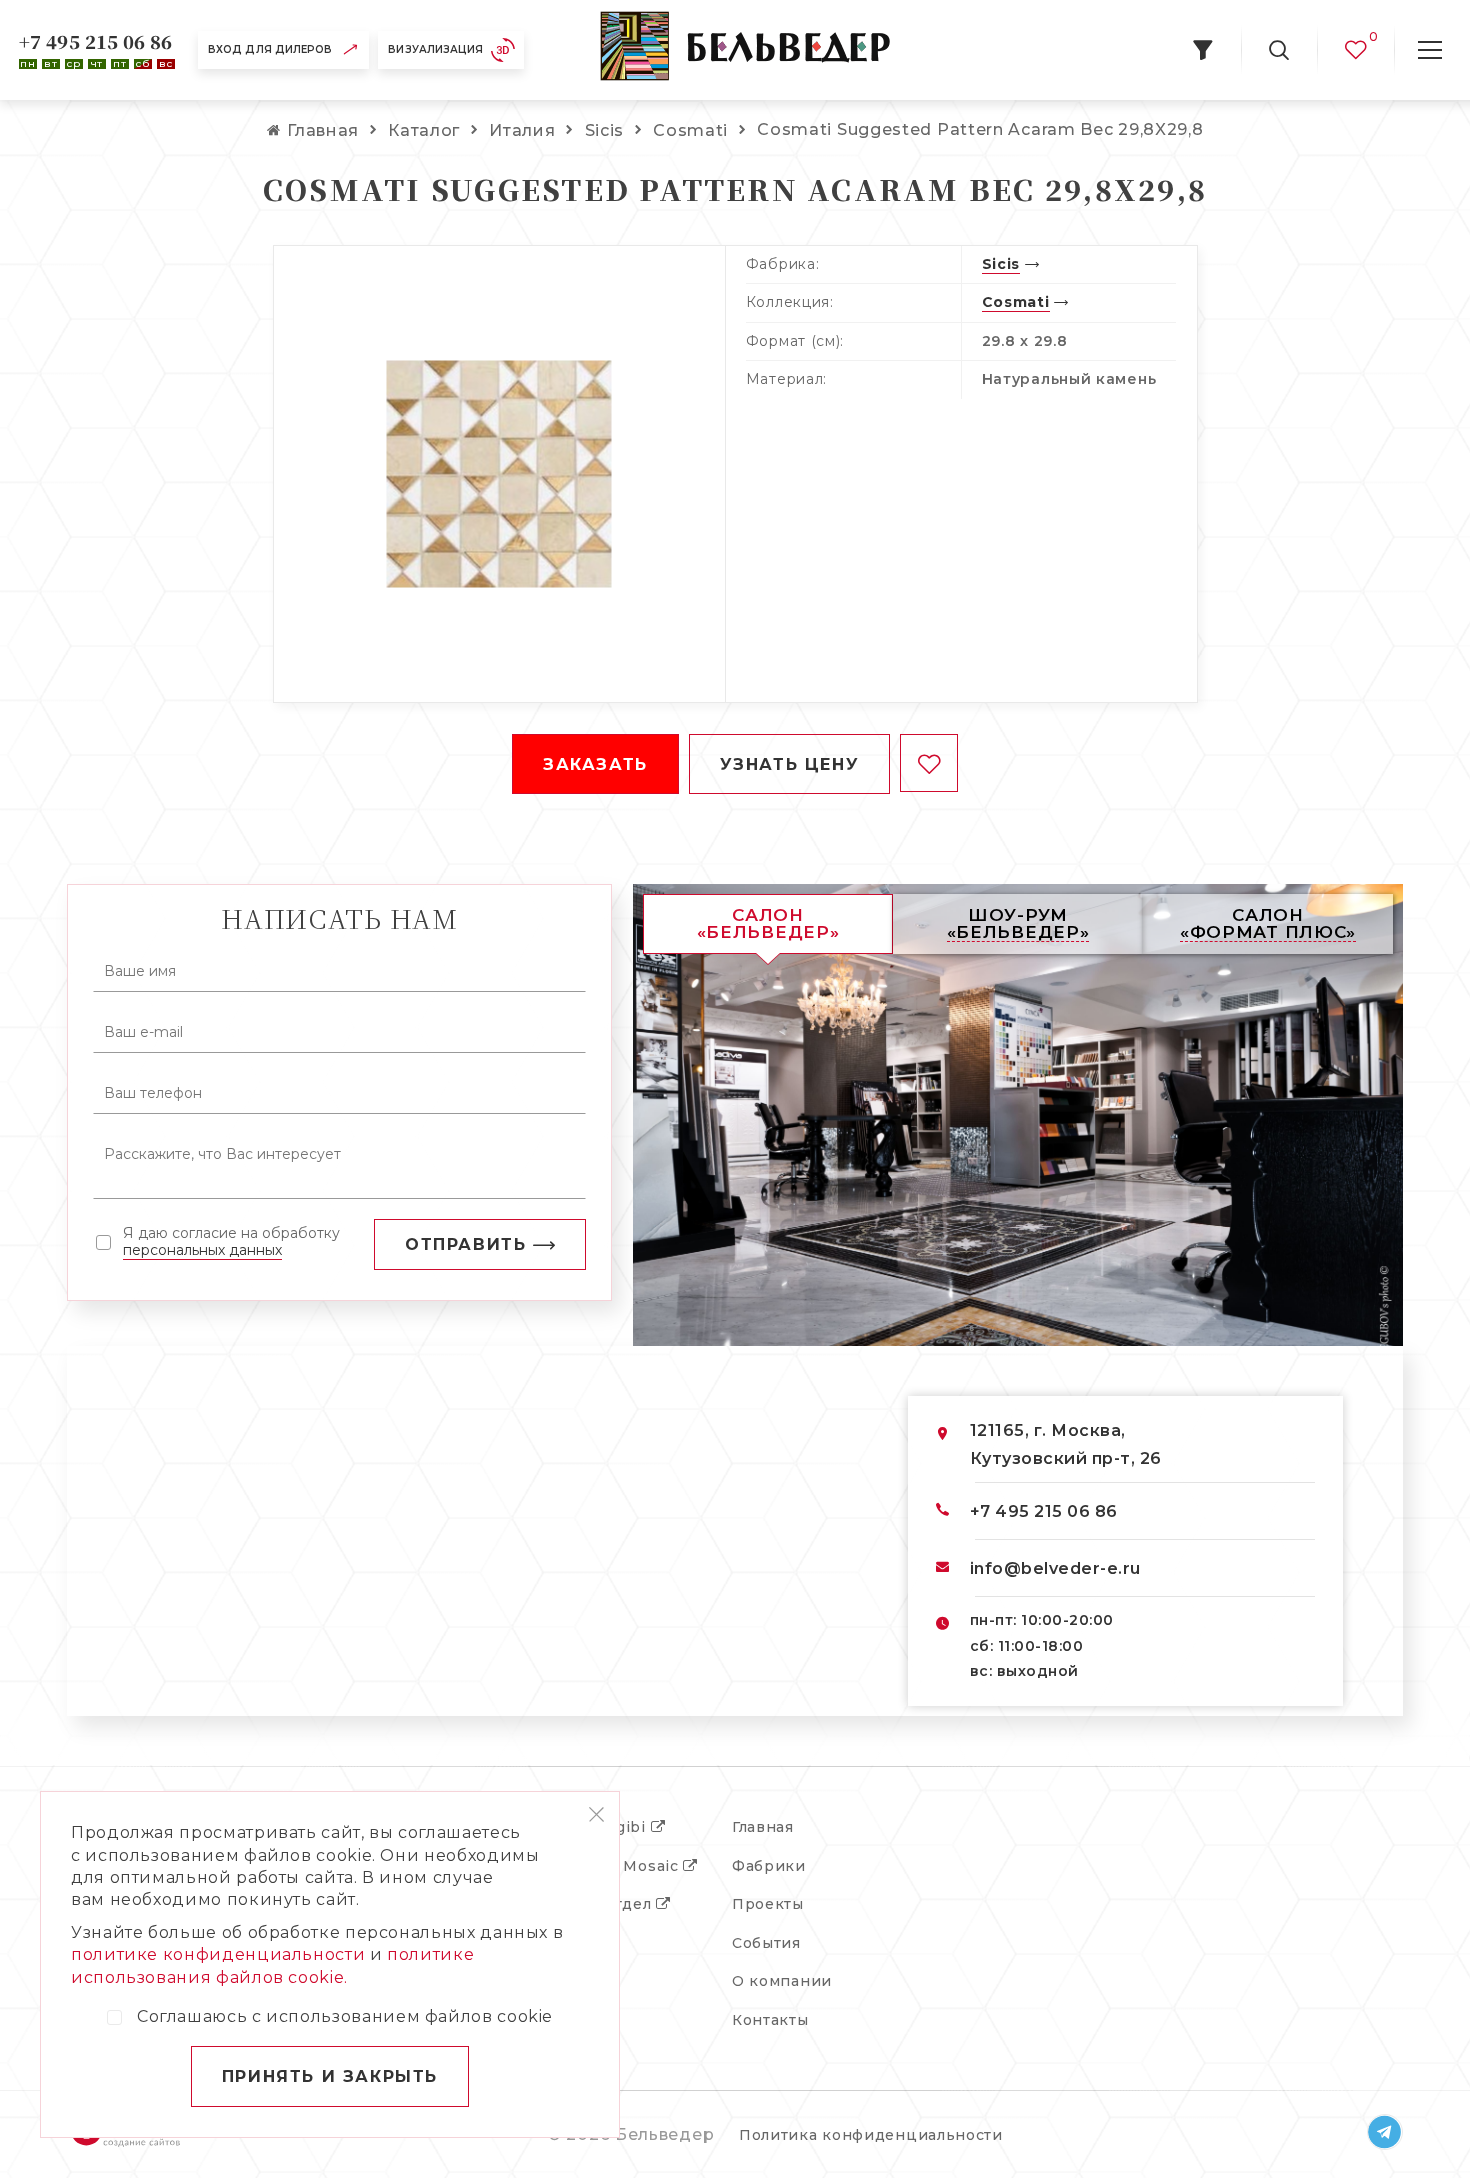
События (766, 1943)
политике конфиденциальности (218, 1954)
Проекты (768, 1904)
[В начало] (745, 50)
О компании (782, 1981)
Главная (763, 1827)
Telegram (1385, 2132)
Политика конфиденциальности (871, 2135)
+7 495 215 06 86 (96, 41)
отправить (465, 1244)
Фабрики (769, 1866)
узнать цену (790, 764)
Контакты (770, 2020)
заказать (595, 764)
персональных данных (202, 1250)
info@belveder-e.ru (1055, 1568)
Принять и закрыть (330, 2076)
